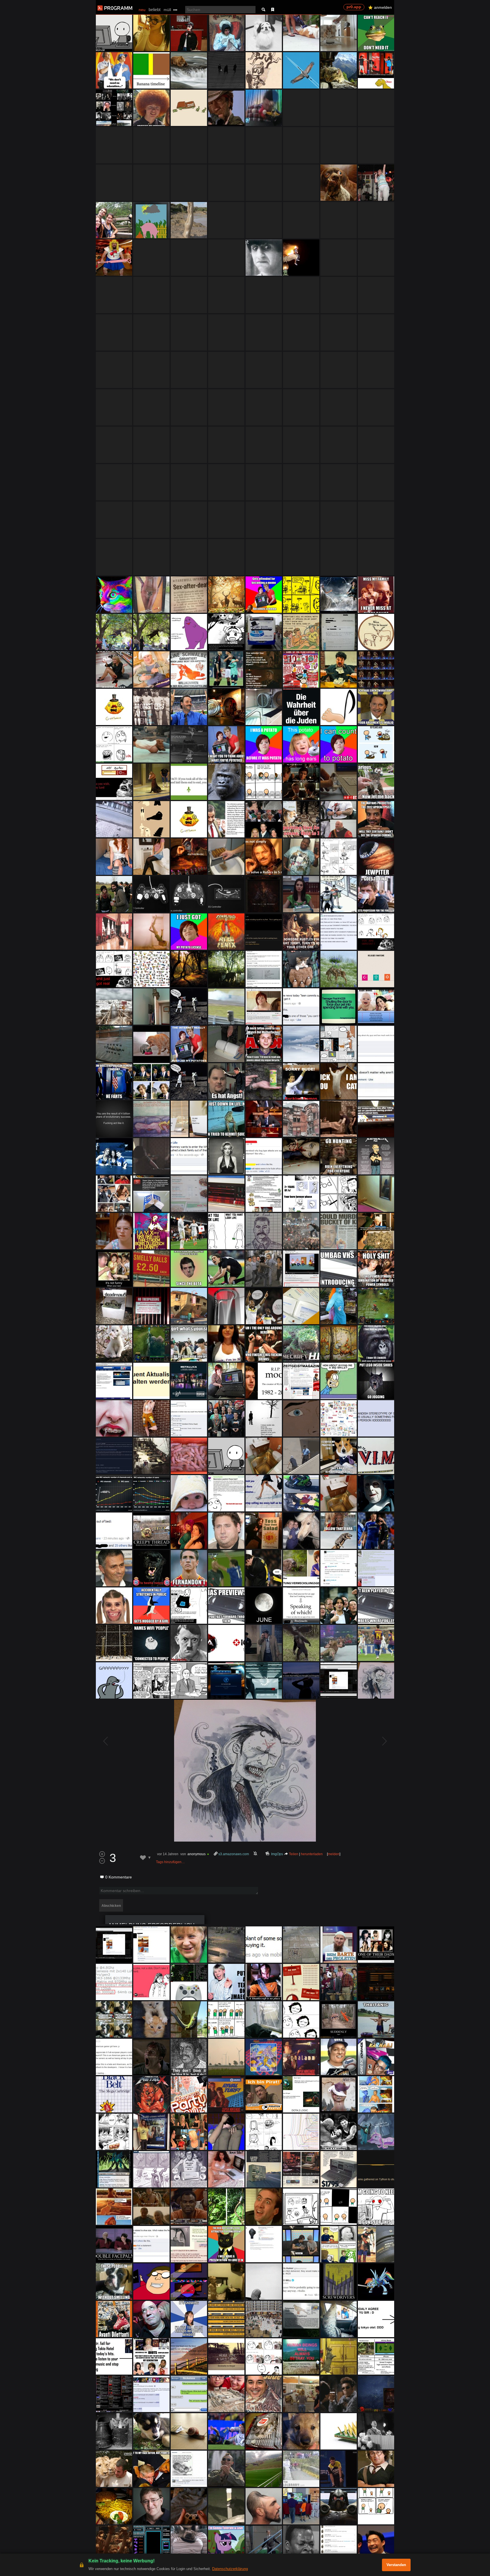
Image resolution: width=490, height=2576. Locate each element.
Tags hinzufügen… (170, 1862)
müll (167, 10)
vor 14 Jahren (168, 1854)
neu (142, 10)
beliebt (155, 10)
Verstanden (396, 2565)
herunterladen (312, 1854)
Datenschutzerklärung (230, 2569)
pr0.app (354, 7)
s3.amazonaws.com (234, 1854)
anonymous (197, 1854)
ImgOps (277, 1854)
